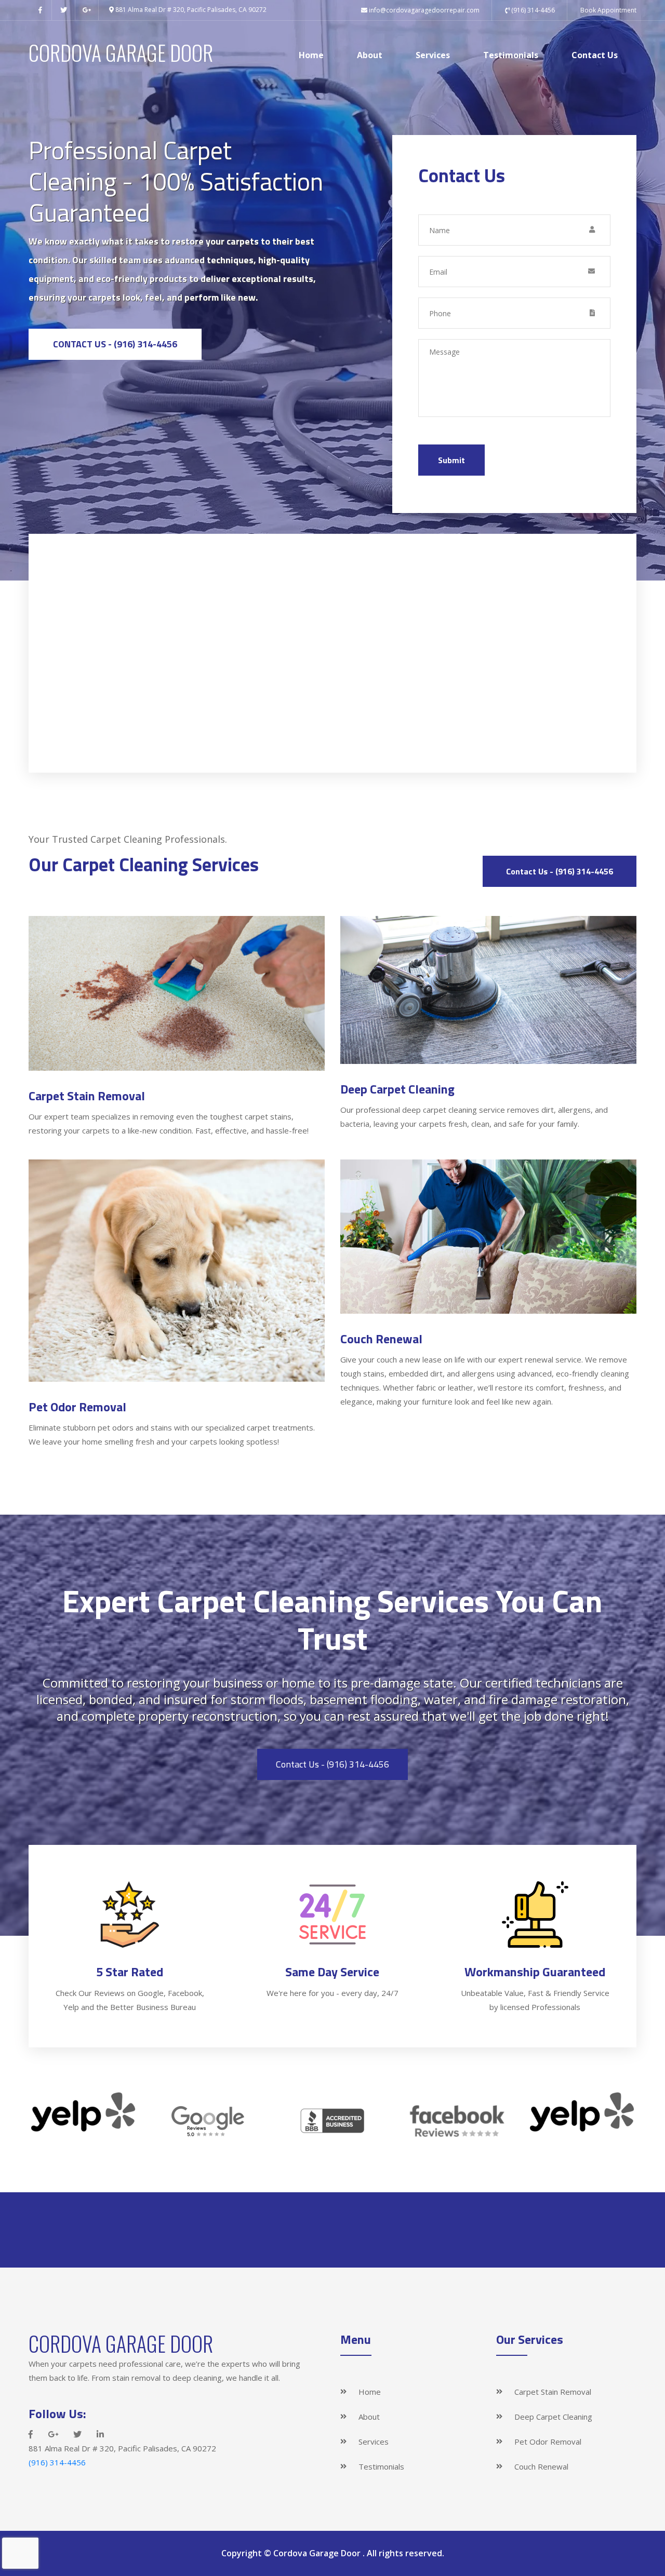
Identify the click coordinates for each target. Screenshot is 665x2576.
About (370, 55)
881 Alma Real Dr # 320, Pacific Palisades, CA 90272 (190, 10)
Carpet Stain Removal (87, 1096)
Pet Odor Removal (77, 1407)
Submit (451, 460)
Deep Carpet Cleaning (397, 1089)
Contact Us (595, 55)
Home (311, 55)
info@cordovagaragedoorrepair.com (424, 10)
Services (433, 55)
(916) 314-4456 (532, 10)
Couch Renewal (381, 1339)
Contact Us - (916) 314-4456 (115, 344)
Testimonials (511, 55)
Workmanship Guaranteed (535, 1972)
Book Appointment (608, 10)
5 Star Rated (130, 1972)
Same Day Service (332, 1972)
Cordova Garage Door (318, 2553)
